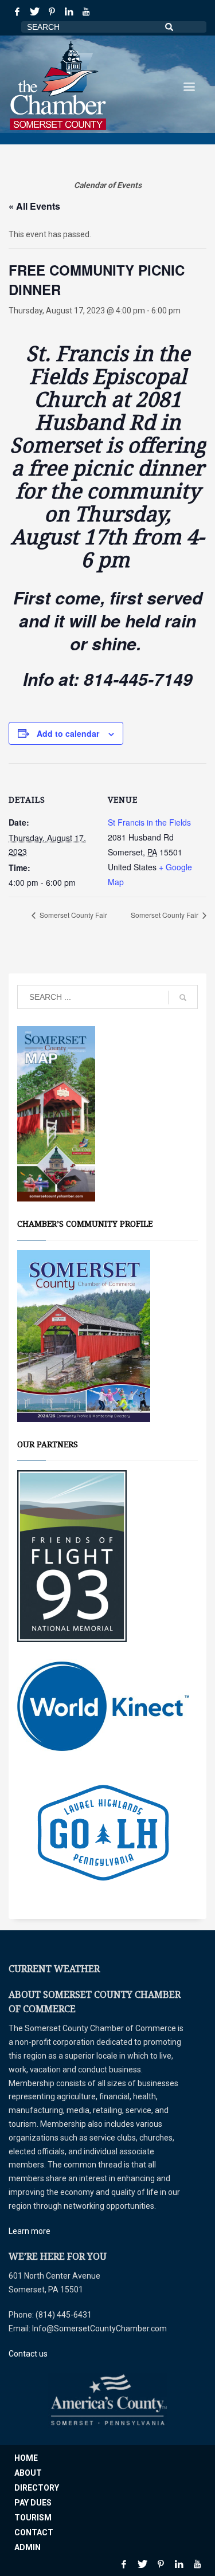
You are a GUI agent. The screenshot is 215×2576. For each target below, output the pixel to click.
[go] (183, 998)
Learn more (30, 2231)
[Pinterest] (52, 11)
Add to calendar (68, 733)
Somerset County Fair (73, 915)
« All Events (34, 206)
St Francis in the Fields (149, 822)
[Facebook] (17, 11)
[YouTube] (86, 11)
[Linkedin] (69, 11)
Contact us (28, 2354)
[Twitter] (34, 11)
